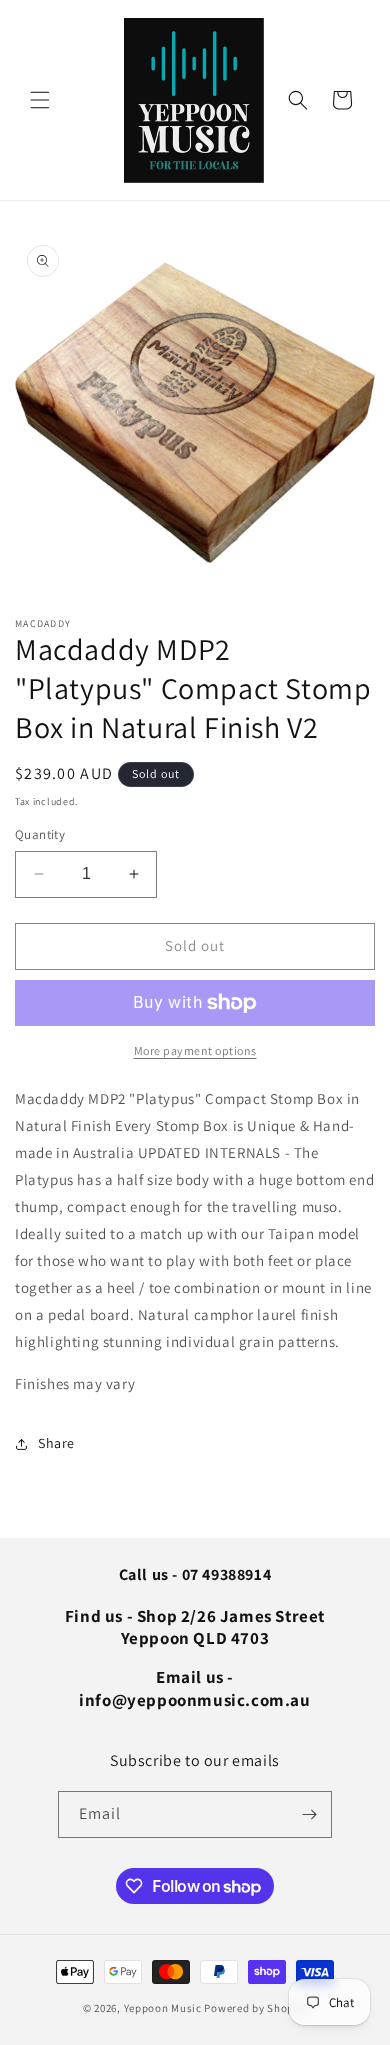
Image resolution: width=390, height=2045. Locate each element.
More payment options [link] (195, 1050)
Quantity (40, 834)
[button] (40, 100)
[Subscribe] (309, 1814)
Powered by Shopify (255, 2008)
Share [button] (56, 1443)
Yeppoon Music (163, 2008)
